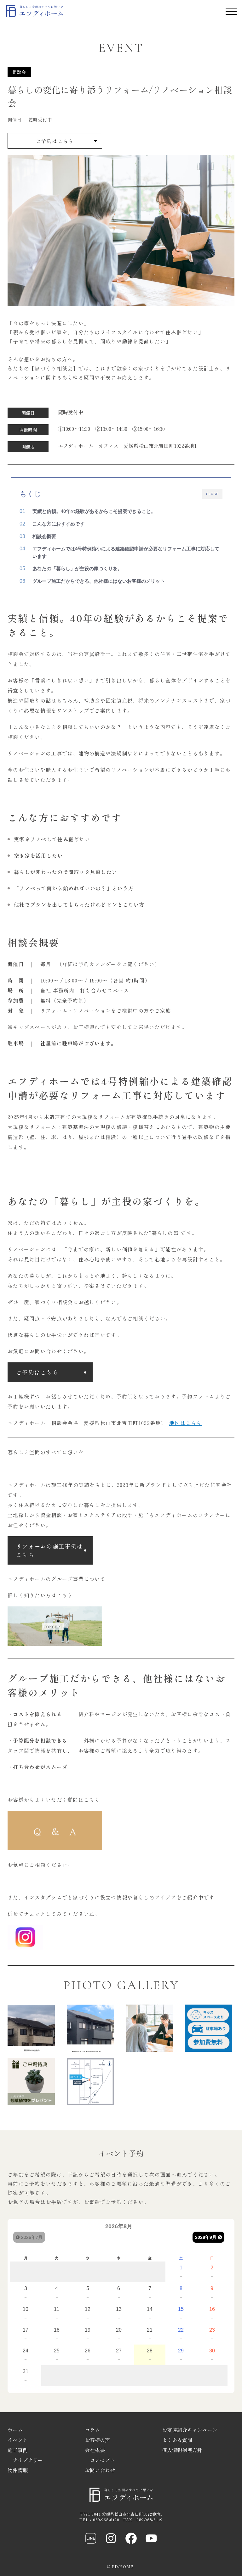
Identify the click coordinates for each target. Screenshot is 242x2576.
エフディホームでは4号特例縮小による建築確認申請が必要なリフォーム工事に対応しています (126, 552)
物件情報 (18, 2470)
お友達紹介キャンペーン (190, 2430)
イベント (18, 2440)
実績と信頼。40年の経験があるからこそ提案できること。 (94, 511)
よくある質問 (177, 2440)
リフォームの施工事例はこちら (49, 1550)
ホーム (15, 2430)
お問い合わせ (100, 2470)
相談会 (19, 72)
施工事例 (18, 2450)
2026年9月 (206, 2237)
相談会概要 (44, 536)
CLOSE (212, 494)
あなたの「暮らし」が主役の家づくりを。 (77, 568)
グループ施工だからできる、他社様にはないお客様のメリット (99, 581)
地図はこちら (186, 1423)
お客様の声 (97, 2440)
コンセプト (102, 2460)
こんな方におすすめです (58, 524)
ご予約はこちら (55, 141)
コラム (92, 2430)
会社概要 (95, 2450)
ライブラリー (28, 2460)
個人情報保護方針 (182, 2450)
